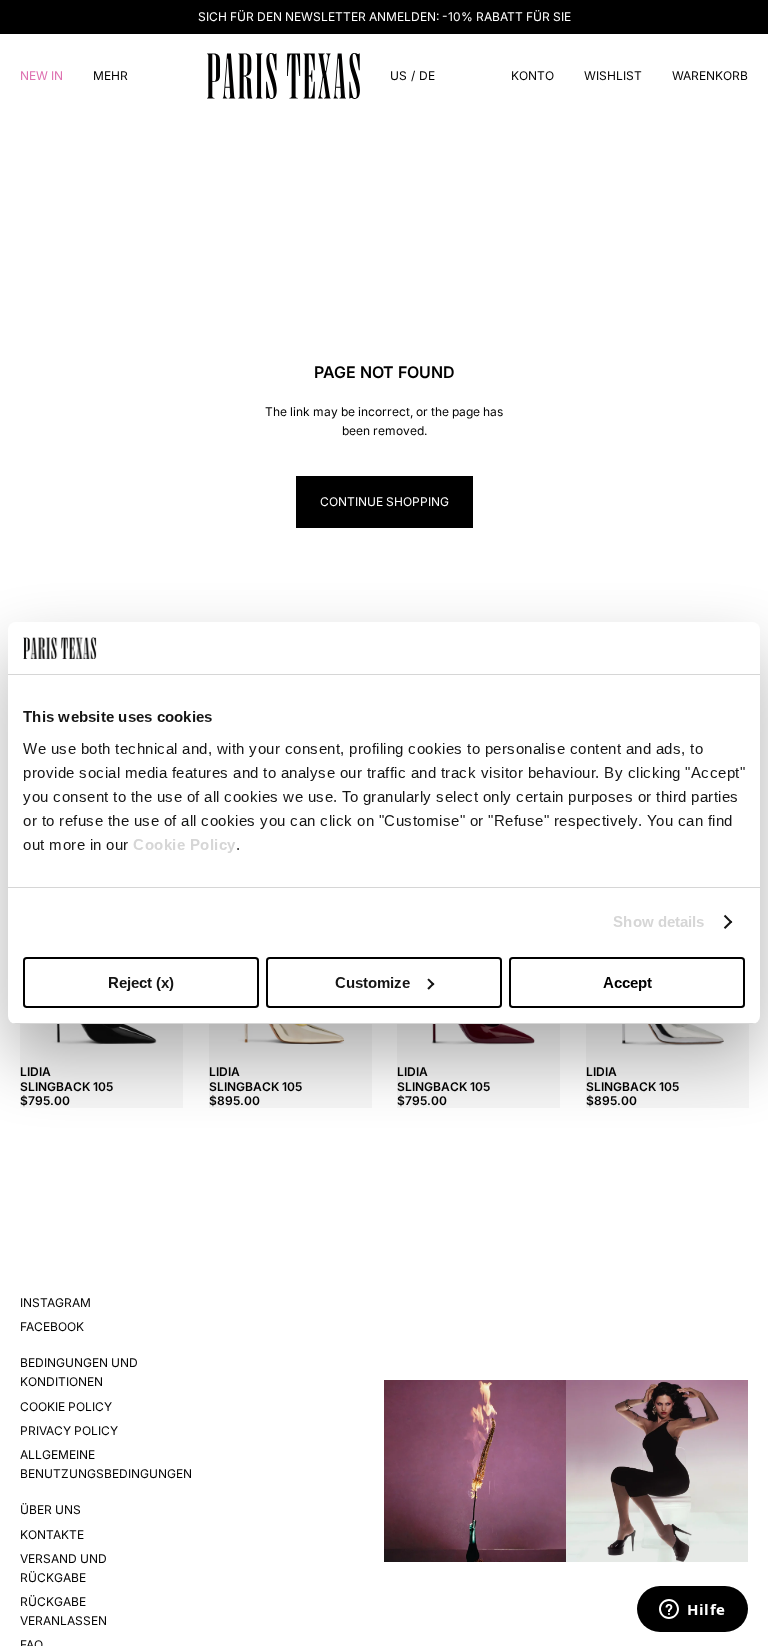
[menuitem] (110, 75)
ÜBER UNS (50, 1509)
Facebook (52, 1326)
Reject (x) (141, 982)
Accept (627, 982)
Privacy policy (69, 1430)
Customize (372, 982)
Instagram (55, 1302)
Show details (658, 921)
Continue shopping (384, 501)
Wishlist (613, 75)
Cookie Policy (184, 844)
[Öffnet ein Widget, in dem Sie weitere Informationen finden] (692, 1611)
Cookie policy (66, 1406)
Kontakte (52, 1534)
